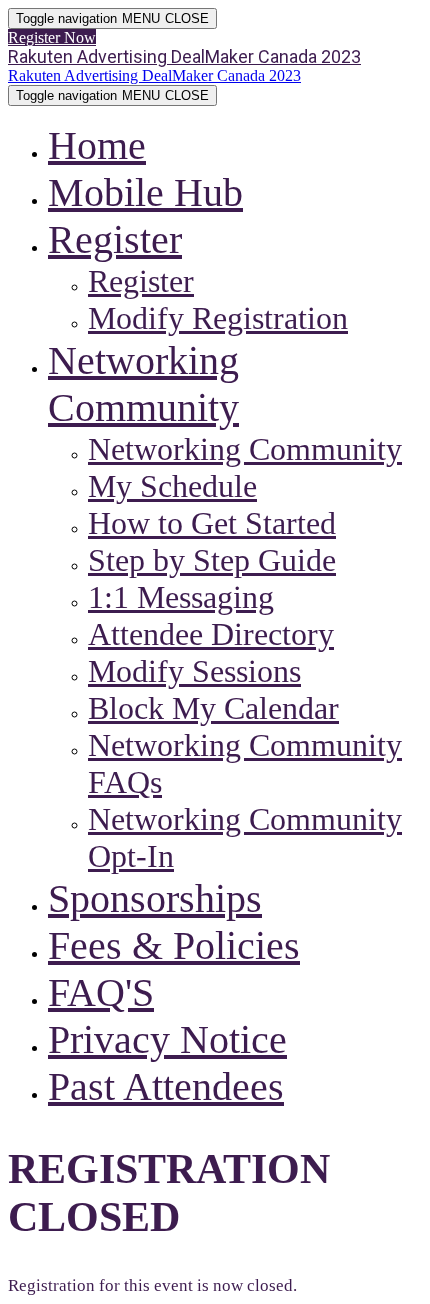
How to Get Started (212, 523)
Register (115, 239)
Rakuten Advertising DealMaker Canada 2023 (184, 56)
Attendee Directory (211, 634)
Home (97, 145)
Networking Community (245, 449)
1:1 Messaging (181, 597)
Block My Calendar (213, 708)
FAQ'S (101, 992)
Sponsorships (155, 898)
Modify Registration (218, 318)
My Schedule (172, 486)
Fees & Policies (174, 945)
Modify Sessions (194, 671)
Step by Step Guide (212, 560)
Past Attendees (166, 1086)
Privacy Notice (167, 1039)
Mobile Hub (145, 192)
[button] (52, 37)
